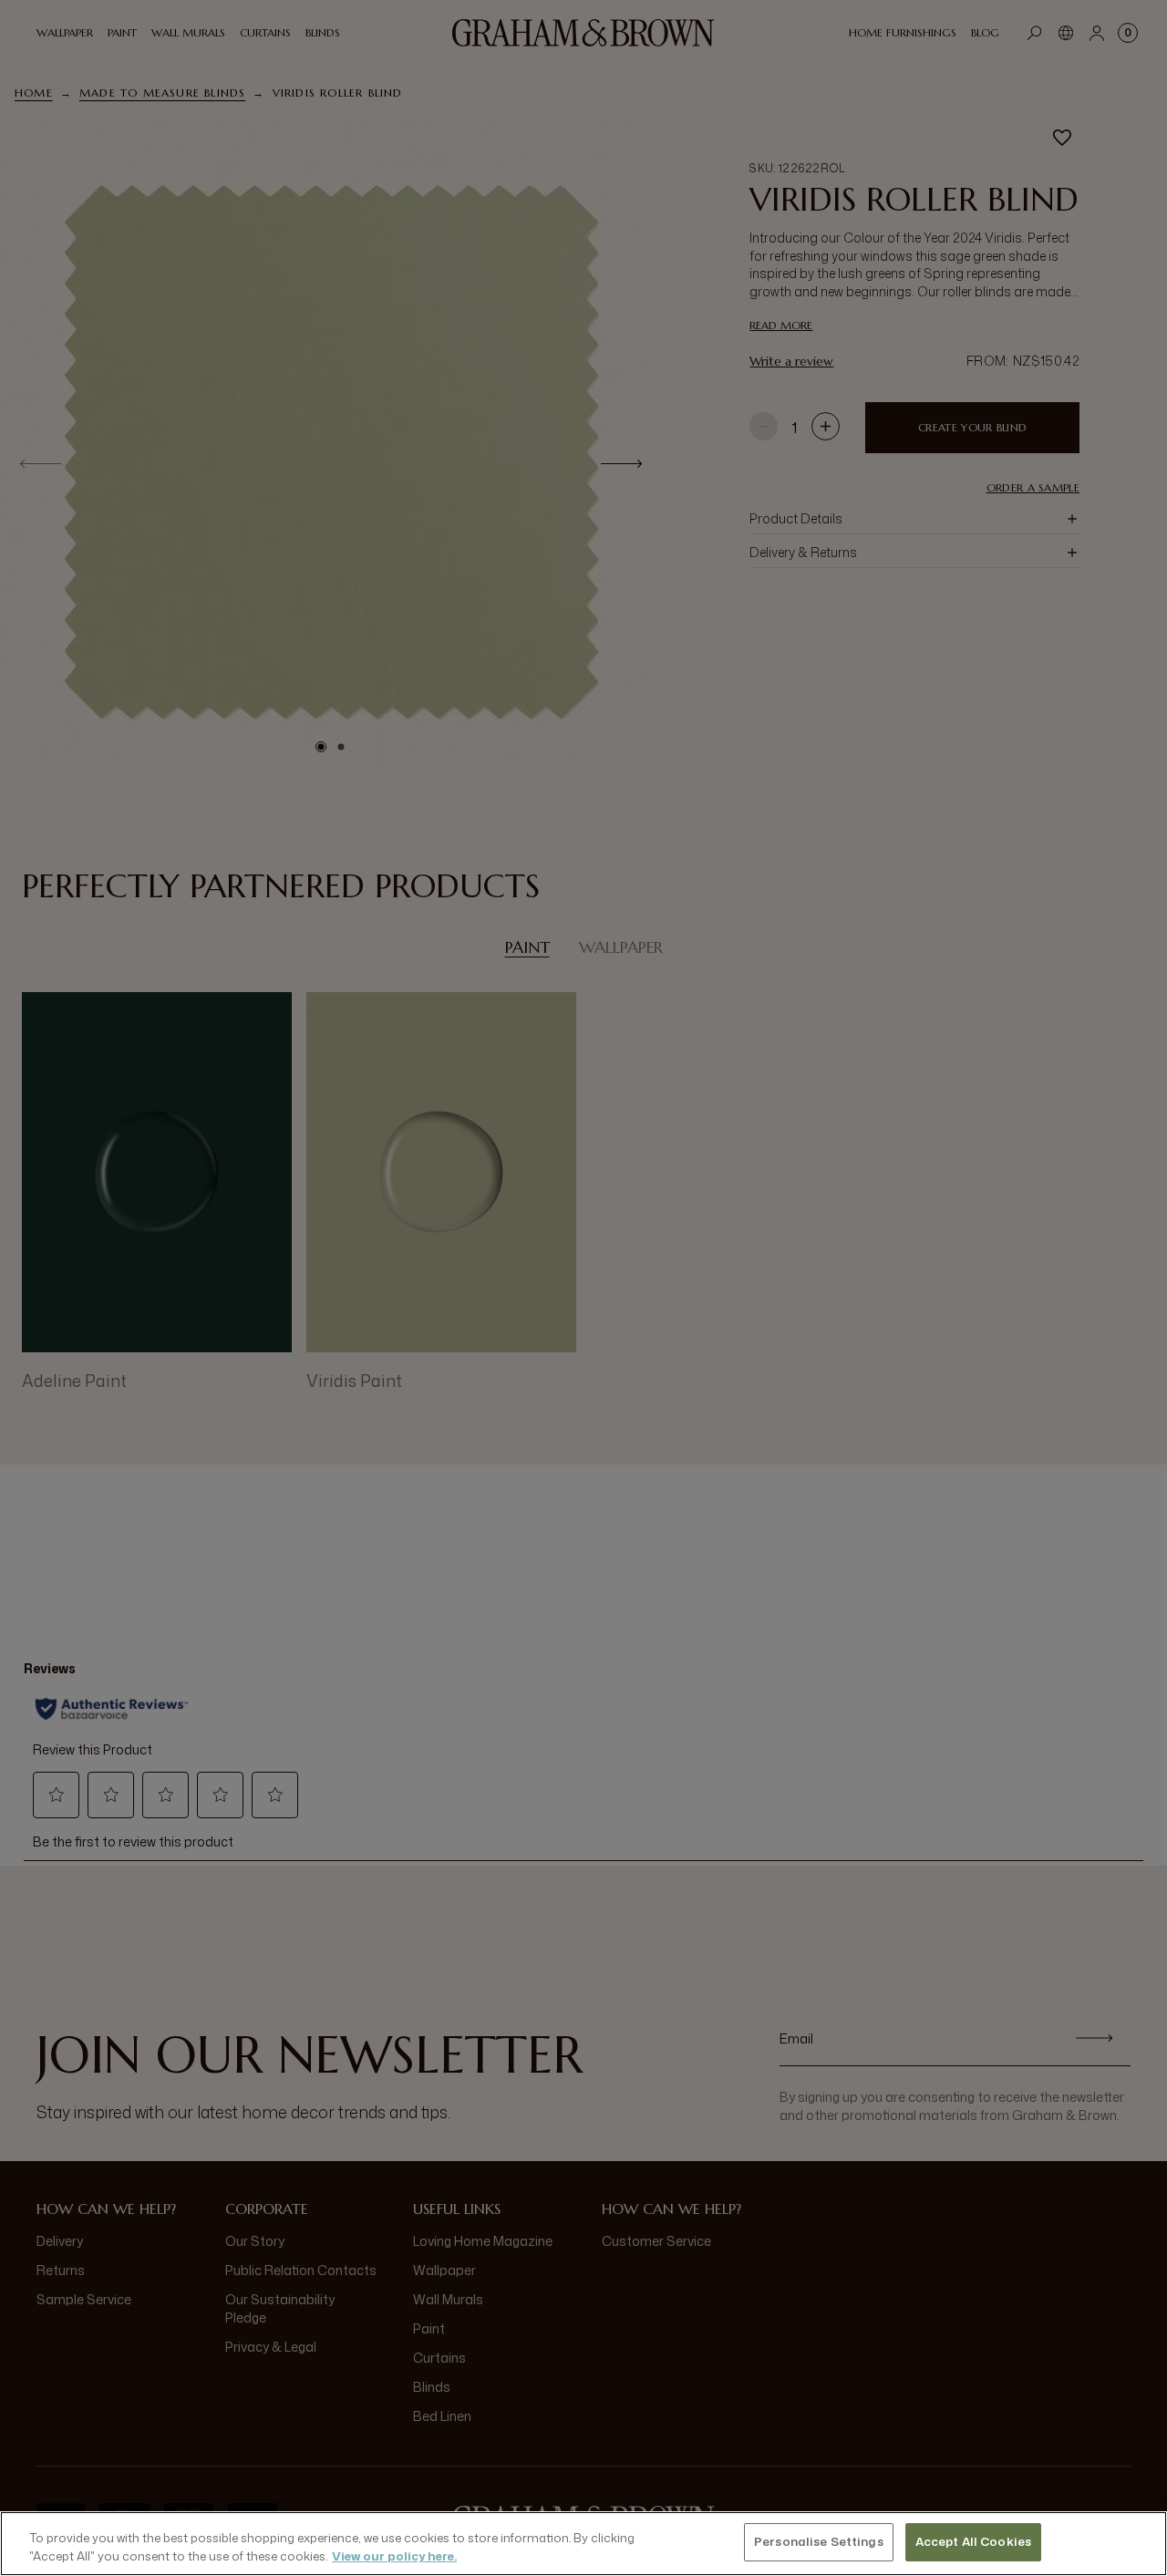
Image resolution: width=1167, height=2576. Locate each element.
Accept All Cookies (973, 2541)
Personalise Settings (819, 2541)
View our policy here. (394, 2556)
